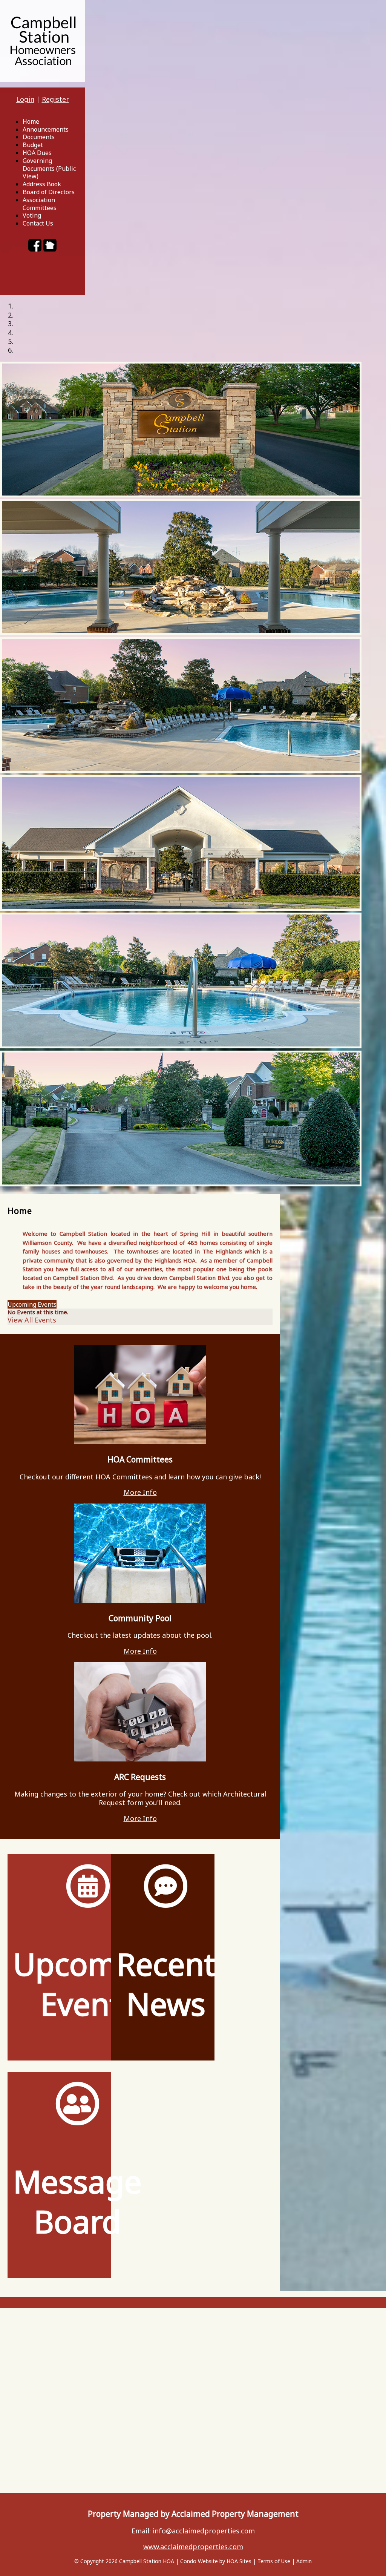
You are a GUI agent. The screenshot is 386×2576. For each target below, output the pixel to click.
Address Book (42, 184)
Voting (32, 215)
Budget (33, 145)
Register (55, 99)
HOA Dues (37, 153)
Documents (39, 137)
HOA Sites (239, 2561)
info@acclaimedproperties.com (204, 2531)
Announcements (46, 129)
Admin (304, 2561)
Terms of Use (274, 2561)
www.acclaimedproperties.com (193, 2547)
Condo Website (199, 2561)
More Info (140, 1492)
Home (31, 121)
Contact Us (38, 223)
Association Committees (40, 204)
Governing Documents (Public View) (49, 169)
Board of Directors (49, 192)
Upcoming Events (32, 1304)
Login (25, 99)
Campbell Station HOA (147, 2561)
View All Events (32, 1320)
